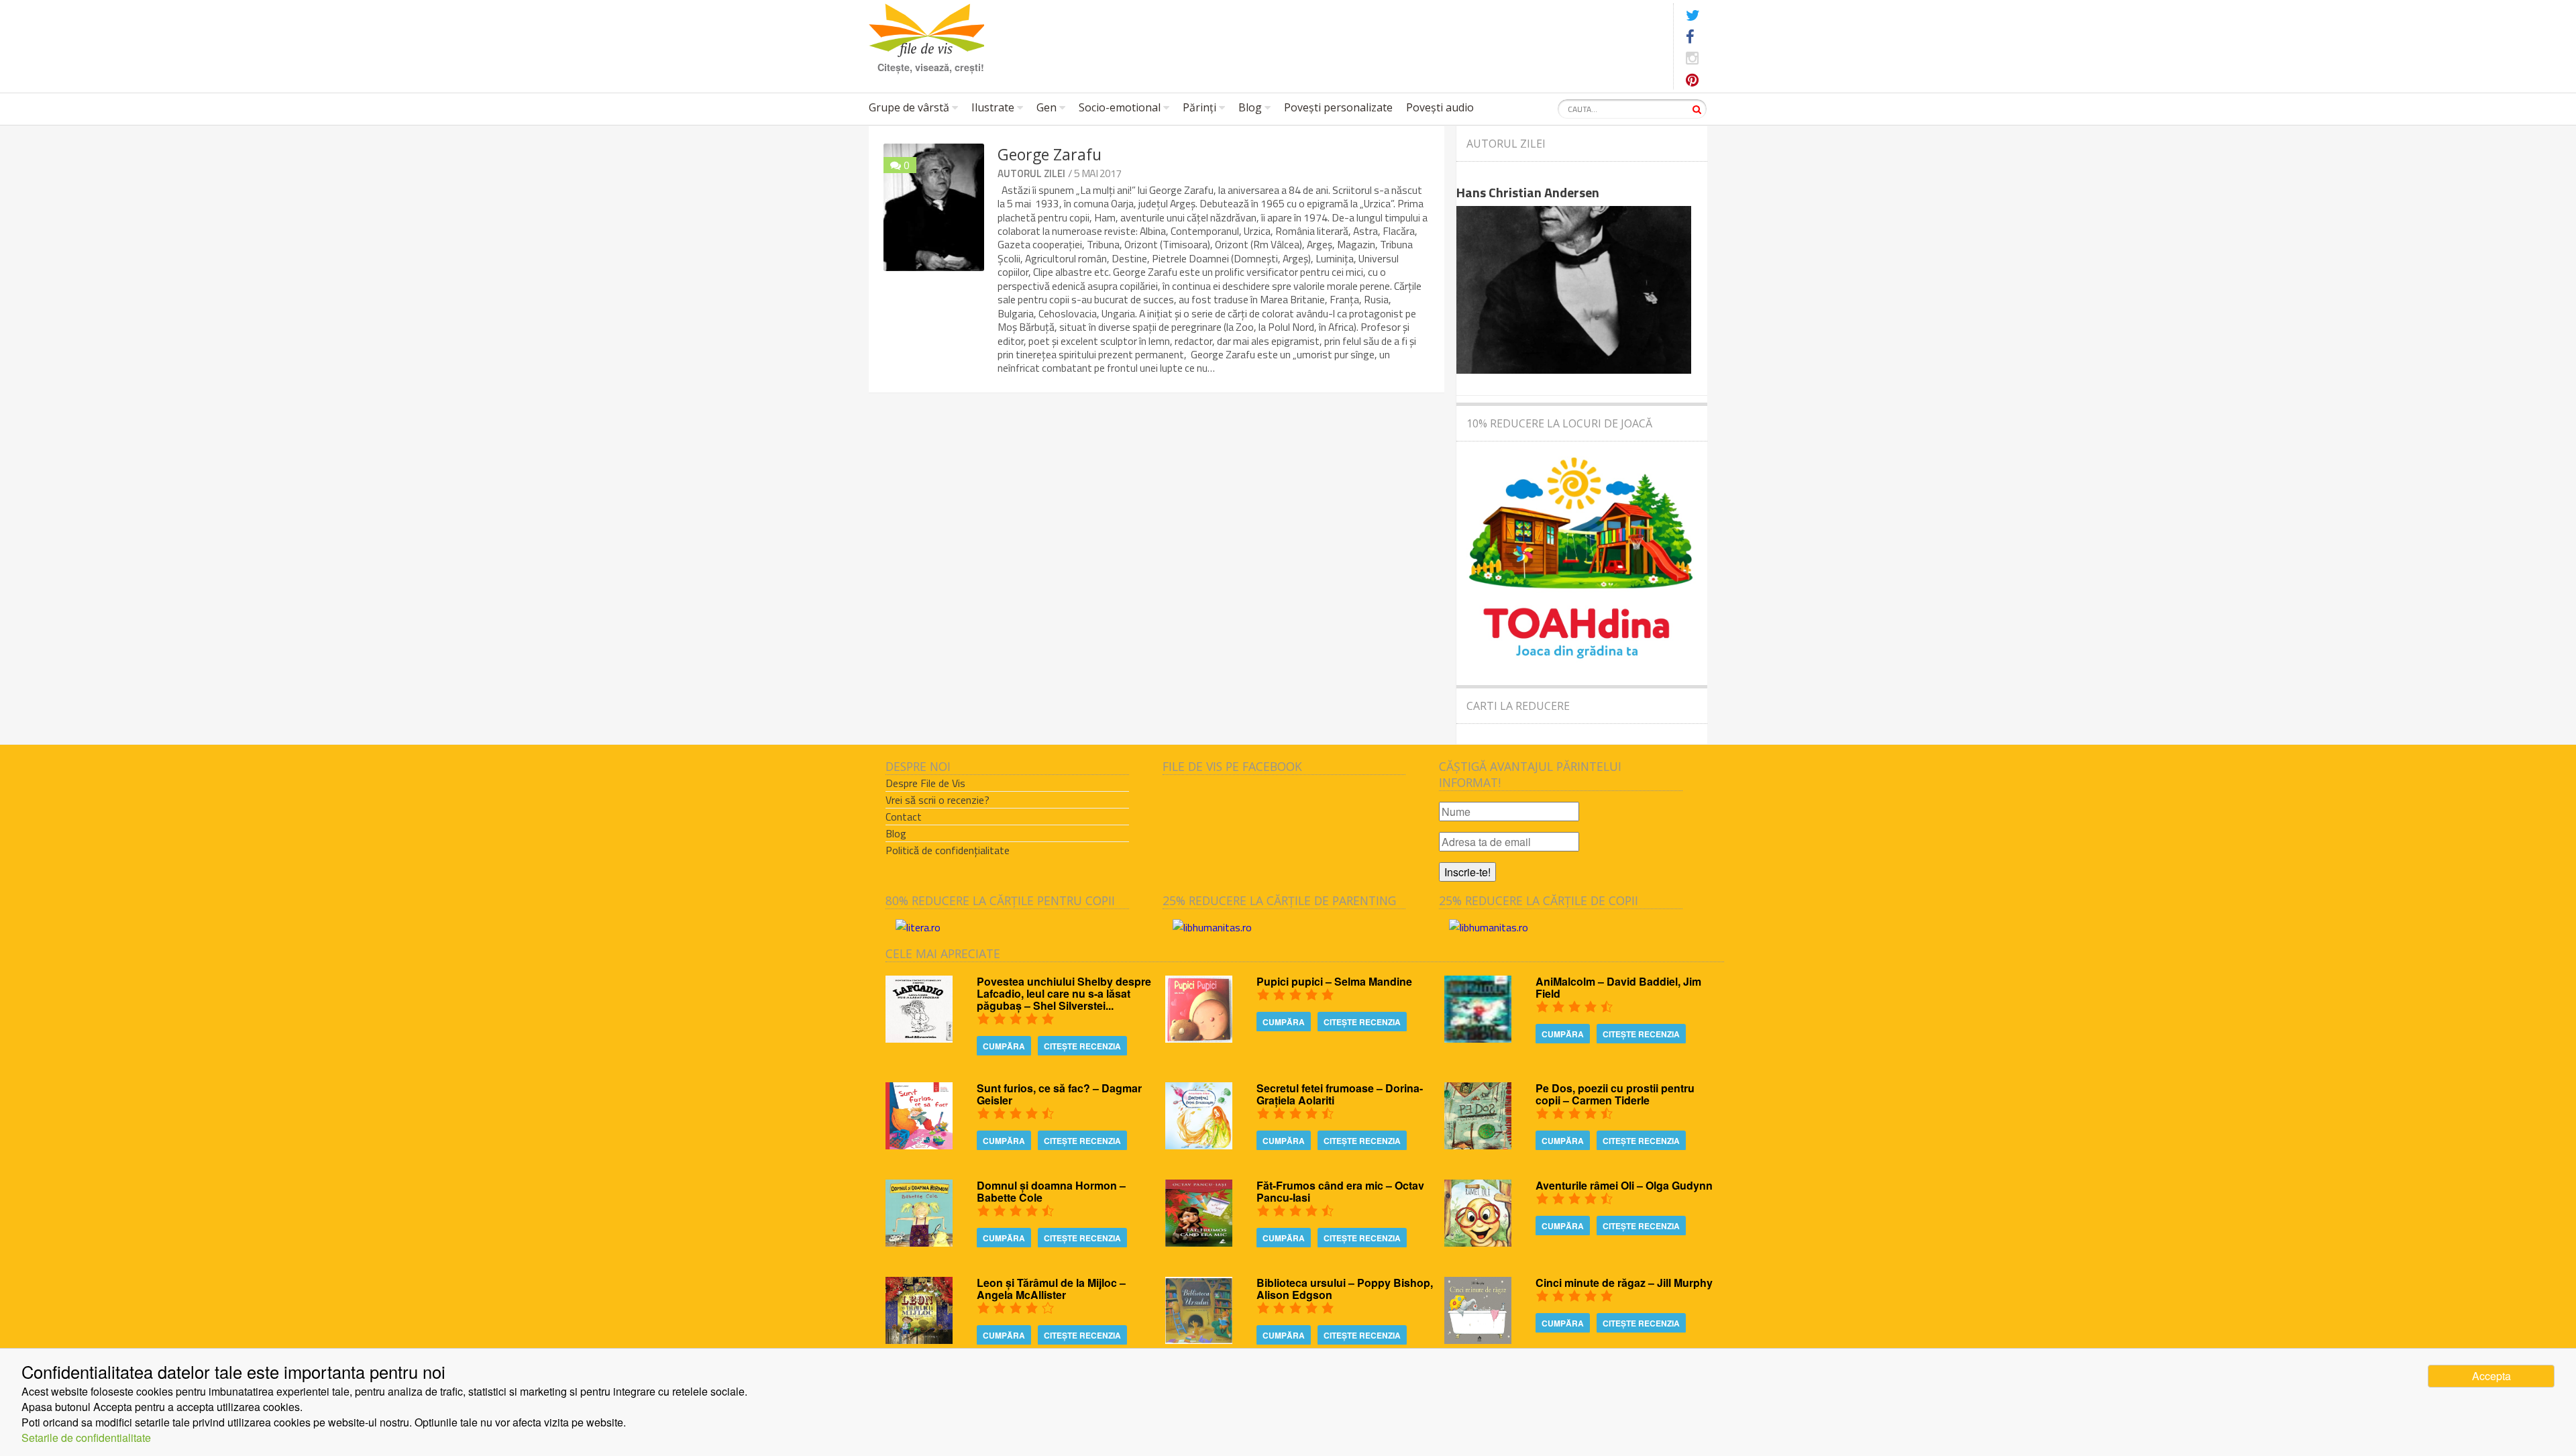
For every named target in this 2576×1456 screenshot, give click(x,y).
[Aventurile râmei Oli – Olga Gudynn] (1478, 1242)
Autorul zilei (1031, 173)
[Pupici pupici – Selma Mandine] (1199, 1038)
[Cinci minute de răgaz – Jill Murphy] (1478, 1340)
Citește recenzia (1082, 1046)
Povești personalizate (1338, 107)
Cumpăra (1004, 1046)
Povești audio (1440, 107)
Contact (904, 817)
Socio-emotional (1120, 107)
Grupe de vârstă (909, 107)
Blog (1250, 107)
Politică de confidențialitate (948, 850)
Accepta (2491, 1376)
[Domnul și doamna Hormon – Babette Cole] (919, 1242)
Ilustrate (993, 107)
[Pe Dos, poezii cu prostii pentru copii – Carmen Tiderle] (1478, 1145)
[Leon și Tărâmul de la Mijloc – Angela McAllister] (919, 1340)
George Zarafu (1050, 154)
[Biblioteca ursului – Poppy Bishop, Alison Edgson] (1199, 1340)
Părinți (1199, 107)
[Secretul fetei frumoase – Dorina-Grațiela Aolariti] (1199, 1145)
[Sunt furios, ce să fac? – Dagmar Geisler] (919, 1145)
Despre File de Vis (925, 783)
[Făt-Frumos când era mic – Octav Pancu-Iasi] (1199, 1242)
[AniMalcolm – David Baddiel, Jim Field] (1478, 1038)
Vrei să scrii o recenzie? (937, 800)
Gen (1046, 107)
